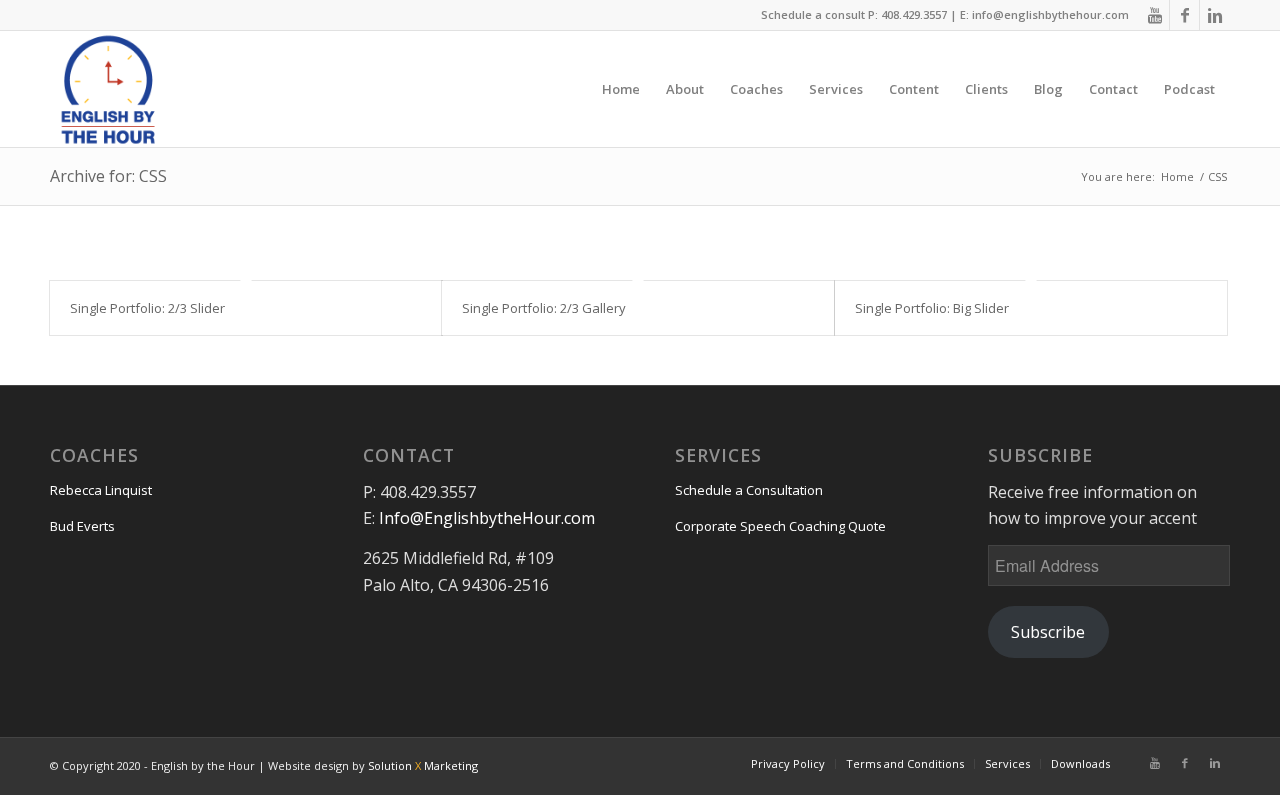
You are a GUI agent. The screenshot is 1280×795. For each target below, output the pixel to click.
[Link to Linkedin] (1215, 15)
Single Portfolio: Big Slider (932, 308)
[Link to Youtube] (1154, 15)
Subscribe (1048, 632)
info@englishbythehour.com (1050, 14)
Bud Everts (82, 526)
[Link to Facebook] (1184, 15)
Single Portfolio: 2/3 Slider (147, 308)
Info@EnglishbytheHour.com (487, 518)
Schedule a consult (813, 14)
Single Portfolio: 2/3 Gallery (544, 308)
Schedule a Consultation (749, 490)
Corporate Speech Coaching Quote (780, 526)
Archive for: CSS (108, 176)
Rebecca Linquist (101, 490)
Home (1177, 176)
